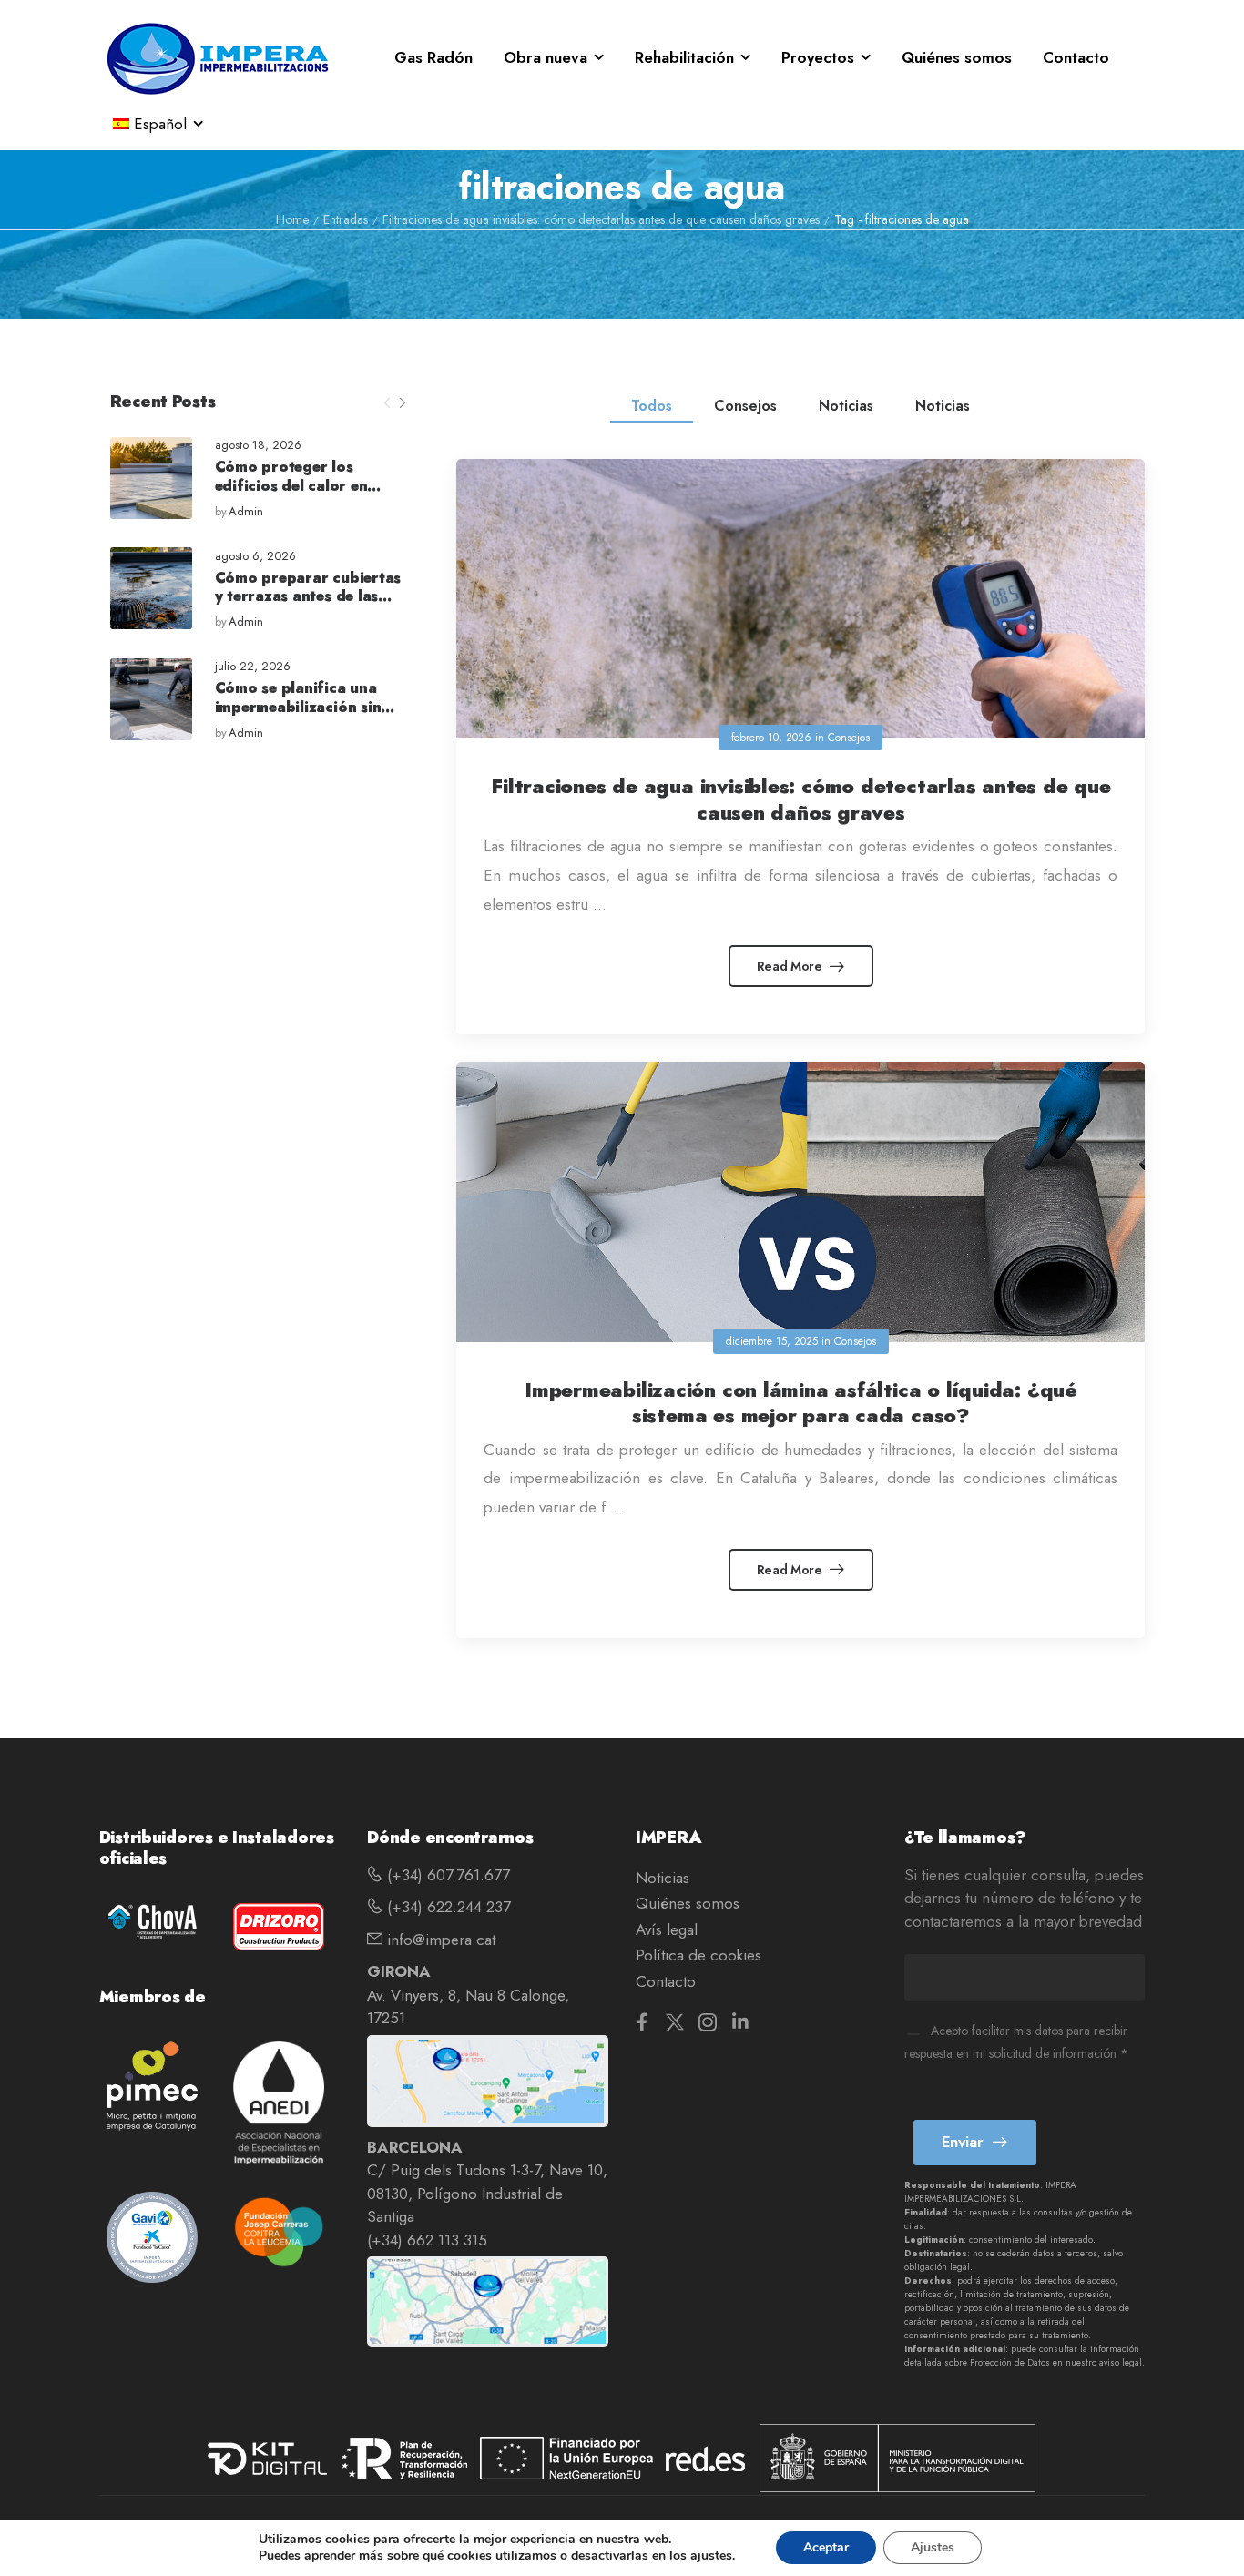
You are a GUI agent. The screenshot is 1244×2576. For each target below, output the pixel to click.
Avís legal (667, 1929)
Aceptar (826, 2547)
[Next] (402, 403)
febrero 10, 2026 (771, 738)
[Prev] (387, 403)
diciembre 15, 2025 (772, 1341)
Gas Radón (433, 57)
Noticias (846, 406)
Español (160, 124)
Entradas (346, 219)
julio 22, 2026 (253, 667)
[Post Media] (151, 478)
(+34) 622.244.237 (447, 1907)
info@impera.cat (439, 1940)
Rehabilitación (684, 57)
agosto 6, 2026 (255, 557)
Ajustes (933, 2547)
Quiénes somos (957, 57)
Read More (791, 966)
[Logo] (218, 58)
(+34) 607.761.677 (446, 1875)
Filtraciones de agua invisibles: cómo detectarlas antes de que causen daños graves (601, 219)
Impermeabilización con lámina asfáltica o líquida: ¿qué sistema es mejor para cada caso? (801, 1403)
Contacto (1076, 57)
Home (292, 219)
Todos (652, 406)
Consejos (745, 406)
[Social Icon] (642, 2022)
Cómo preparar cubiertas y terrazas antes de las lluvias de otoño (308, 597)
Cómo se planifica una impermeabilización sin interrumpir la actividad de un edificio (302, 716)
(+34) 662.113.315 (427, 2240)
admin (246, 512)
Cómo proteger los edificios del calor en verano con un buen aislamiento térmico (291, 495)
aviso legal (1121, 2362)
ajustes (711, 2556)
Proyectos (818, 57)
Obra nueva (546, 57)
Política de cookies (698, 1955)
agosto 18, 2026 (258, 446)
